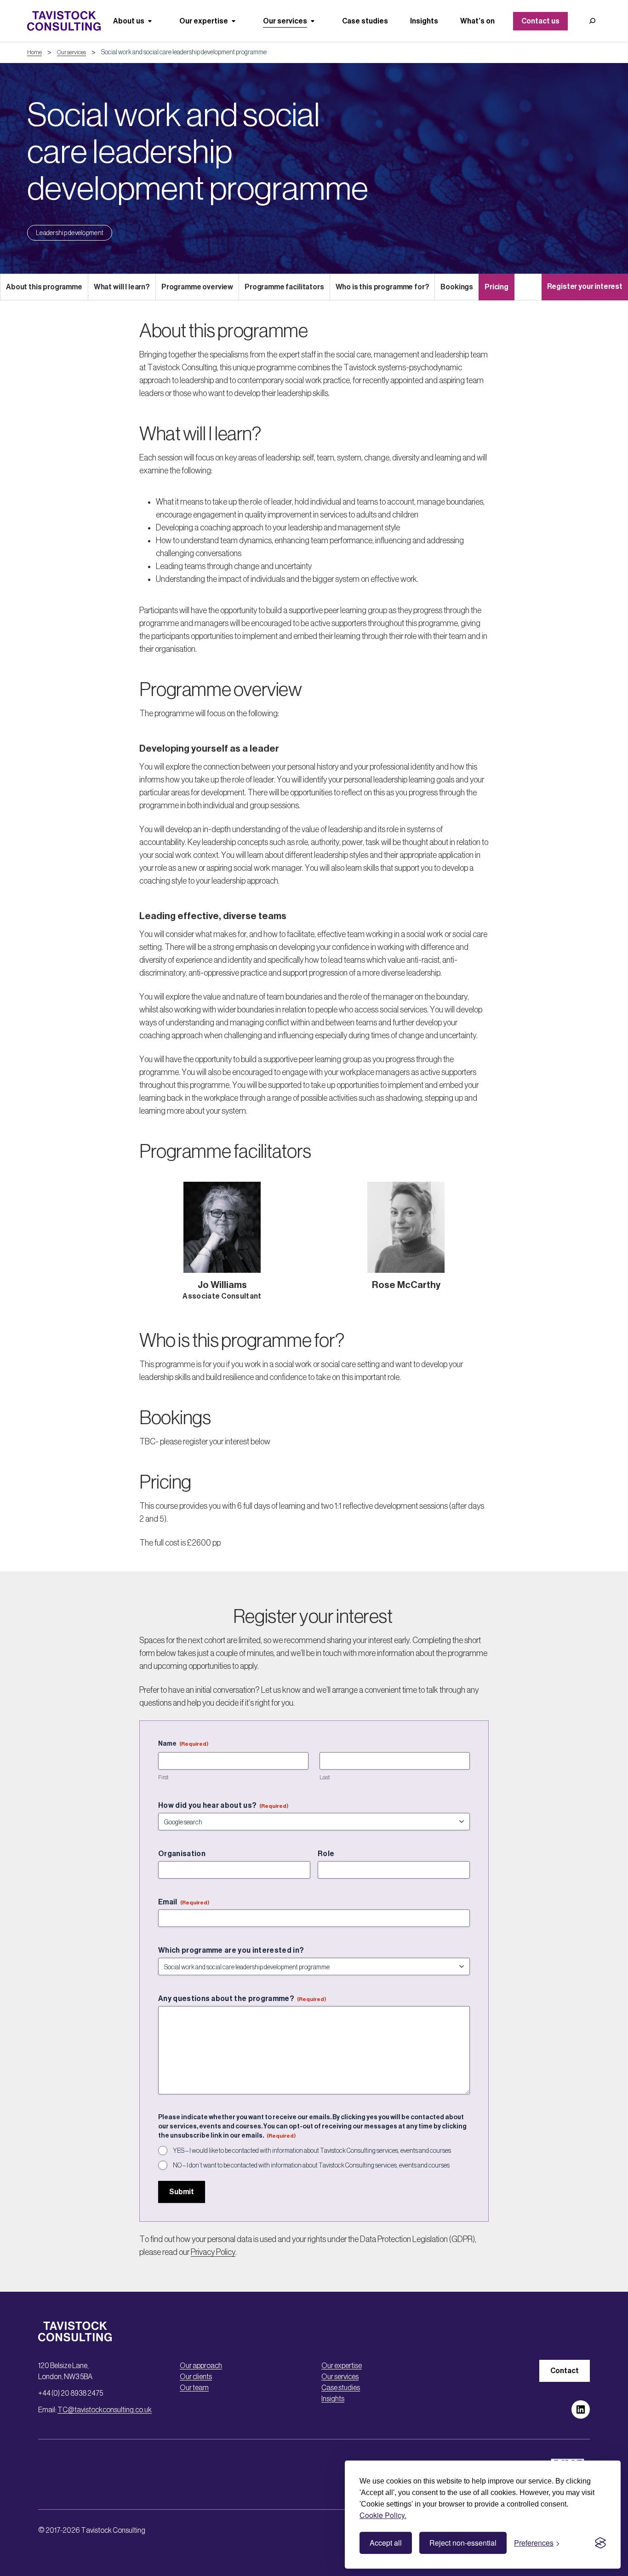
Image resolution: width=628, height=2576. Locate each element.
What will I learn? (122, 287)
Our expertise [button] (204, 21)
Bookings (457, 287)
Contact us (540, 21)
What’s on (477, 21)
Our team (194, 2387)
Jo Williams (222, 1285)
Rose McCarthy (406, 1285)
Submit (182, 2192)
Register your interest (585, 286)
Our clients (196, 2376)
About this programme (44, 287)
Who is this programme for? (383, 287)
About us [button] (129, 21)
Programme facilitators (284, 287)
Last (325, 1777)
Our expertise (342, 2365)
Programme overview (197, 287)
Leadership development (70, 233)
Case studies (365, 21)
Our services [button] (285, 21)
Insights (424, 21)
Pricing (497, 287)
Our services (71, 52)
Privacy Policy (213, 2252)
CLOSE (606, 2381)
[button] (592, 21)
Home (34, 52)
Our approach (201, 2365)
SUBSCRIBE (356, 2543)
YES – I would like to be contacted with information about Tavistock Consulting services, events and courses (312, 2150)
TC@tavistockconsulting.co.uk (105, 2409)
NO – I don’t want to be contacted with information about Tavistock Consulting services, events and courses (311, 2165)
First (163, 1777)
